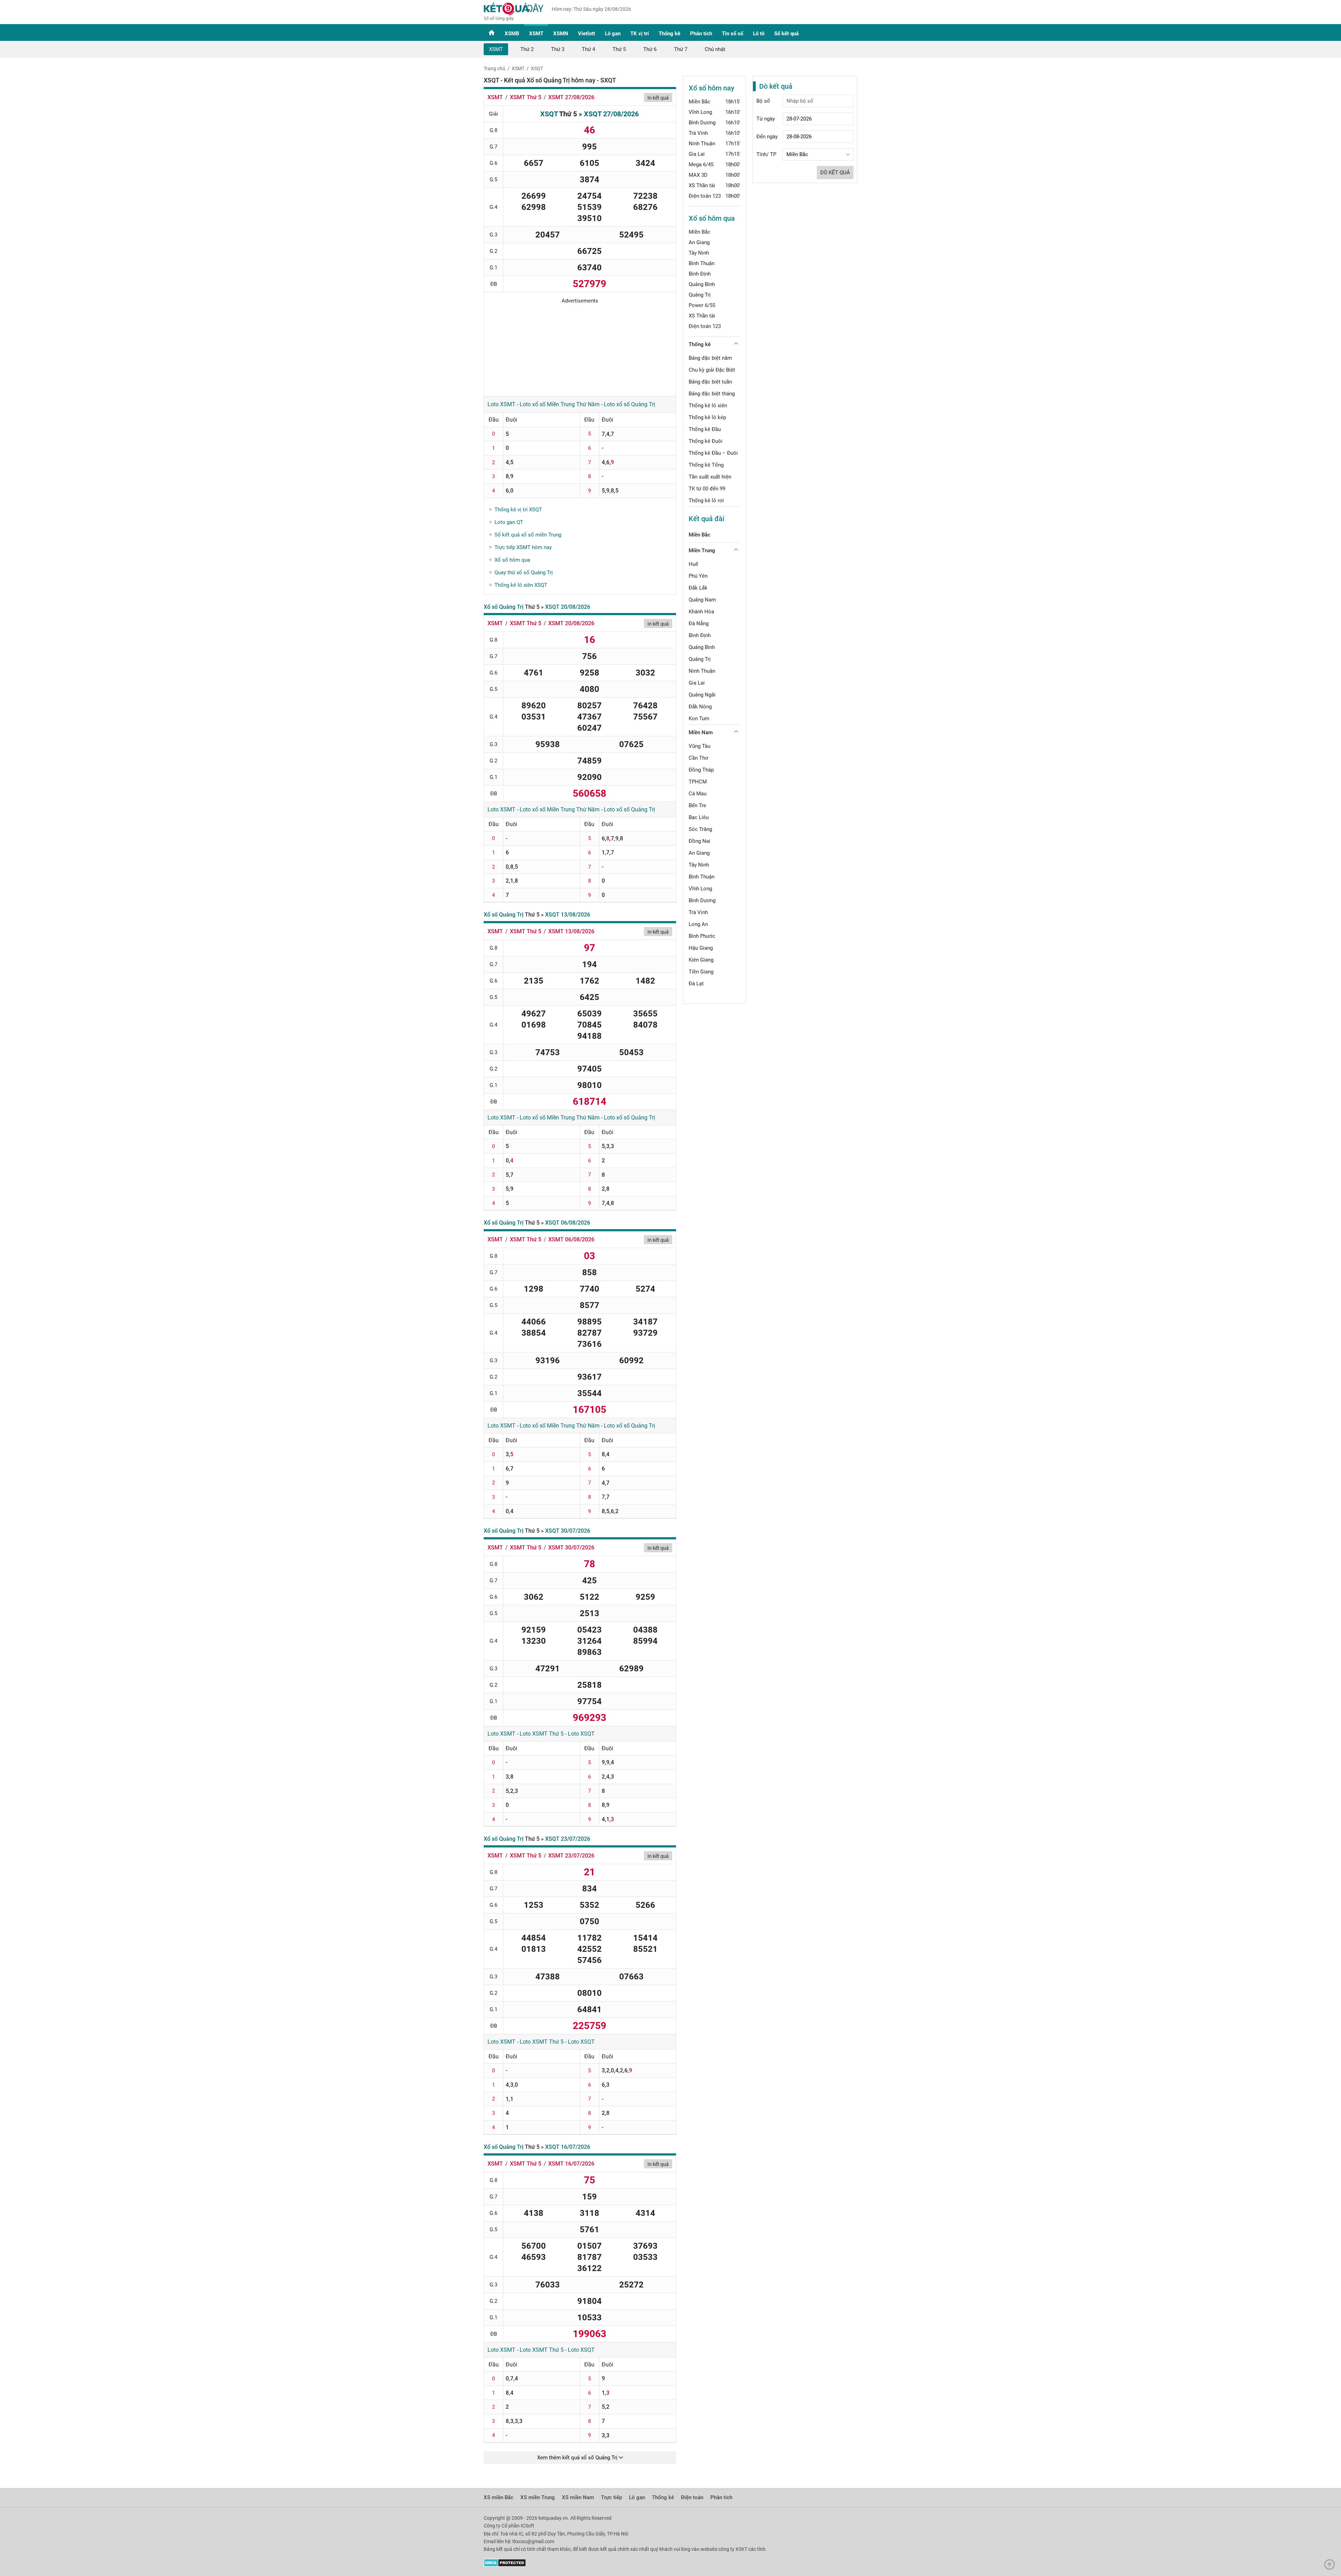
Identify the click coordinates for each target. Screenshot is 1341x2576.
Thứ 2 (527, 49)
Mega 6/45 (701, 165)
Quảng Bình (702, 284)
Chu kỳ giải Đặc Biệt (712, 370)
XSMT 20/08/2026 (571, 623)
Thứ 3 (558, 49)
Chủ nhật (715, 49)
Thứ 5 (619, 49)
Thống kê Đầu (705, 429)
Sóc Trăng (700, 829)
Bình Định (700, 274)
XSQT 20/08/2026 (568, 607)
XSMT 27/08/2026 (571, 97)
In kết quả (658, 98)
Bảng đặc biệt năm (710, 358)
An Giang (699, 242)
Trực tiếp (611, 2497)
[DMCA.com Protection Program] (505, 2565)
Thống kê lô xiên (708, 406)
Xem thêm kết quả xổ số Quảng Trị (578, 2458)
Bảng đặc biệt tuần (710, 382)
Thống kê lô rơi (706, 501)
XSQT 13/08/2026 (568, 915)
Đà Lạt (696, 984)
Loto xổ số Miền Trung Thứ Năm (560, 404)
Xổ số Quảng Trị (504, 607)
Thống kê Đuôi (706, 441)
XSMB (512, 34)
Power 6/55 (702, 305)
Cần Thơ (698, 758)
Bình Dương (702, 123)
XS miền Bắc (499, 2497)
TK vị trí (640, 34)
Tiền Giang (701, 972)
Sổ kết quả (786, 34)
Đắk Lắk (698, 588)
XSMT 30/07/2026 (571, 1548)
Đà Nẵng (699, 623)
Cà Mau (698, 794)
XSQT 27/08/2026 (611, 114)
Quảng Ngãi (702, 695)
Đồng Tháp (701, 770)
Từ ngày (766, 119)
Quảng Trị (700, 295)
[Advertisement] (580, 348)
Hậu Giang (701, 948)
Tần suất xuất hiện (710, 477)
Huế (693, 564)
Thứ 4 (588, 49)
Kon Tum (699, 718)
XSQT (537, 68)
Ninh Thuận (702, 144)
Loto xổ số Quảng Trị (629, 404)
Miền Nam (701, 732)
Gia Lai (697, 154)
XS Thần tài (702, 185)
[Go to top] (1331, 2566)
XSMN (561, 34)
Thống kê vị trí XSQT (518, 510)
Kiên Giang (701, 960)
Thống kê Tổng (706, 465)
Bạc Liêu (699, 817)
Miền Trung (702, 550)
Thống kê (669, 34)
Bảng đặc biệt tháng (712, 394)
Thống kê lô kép (707, 417)
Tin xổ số (732, 34)
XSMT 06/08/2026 (571, 1239)
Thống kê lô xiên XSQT (521, 585)
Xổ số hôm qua (512, 560)
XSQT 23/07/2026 (568, 1839)
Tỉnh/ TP (766, 154)
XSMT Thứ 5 (526, 97)
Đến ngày (767, 137)
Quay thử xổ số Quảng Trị (524, 572)
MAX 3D (698, 175)
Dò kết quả (835, 173)
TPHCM (698, 782)
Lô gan (613, 34)
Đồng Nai (699, 841)
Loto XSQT (581, 1734)
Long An (698, 924)
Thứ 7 (681, 49)
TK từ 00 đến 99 (707, 489)
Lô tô (759, 34)
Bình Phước (702, 936)
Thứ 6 (650, 49)
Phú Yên (698, 576)
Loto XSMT (501, 404)
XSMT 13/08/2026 (571, 931)
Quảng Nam (702, 600)
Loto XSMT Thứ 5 (542, 1734)
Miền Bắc (699, 102)
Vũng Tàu (699, 746)
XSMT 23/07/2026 (571, 1856)
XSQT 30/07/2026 (568, 1531)
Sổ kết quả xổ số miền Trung (528, 535)
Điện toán (692, 2497)
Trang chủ (494, 68)
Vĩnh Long (700, 112)
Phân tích (701, 34)
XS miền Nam (578, 2497)
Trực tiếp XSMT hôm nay (523, 547)
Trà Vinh (698, 133)
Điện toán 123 (705, 196)
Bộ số (763, 101)
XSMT (536, 34)
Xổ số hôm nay (712, 88)
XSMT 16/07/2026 (571, 2164)
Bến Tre (697, 805)
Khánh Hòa (701, 612)
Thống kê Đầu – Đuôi (713, 453)
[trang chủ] (514, 19)
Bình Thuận (702, 263)
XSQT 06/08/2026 (568, 1223)
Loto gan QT (509, 522)
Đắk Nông (700, 707)
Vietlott (587, 34)
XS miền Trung (538, 2497)
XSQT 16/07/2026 (568, 2147)
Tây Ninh (699, 253)
